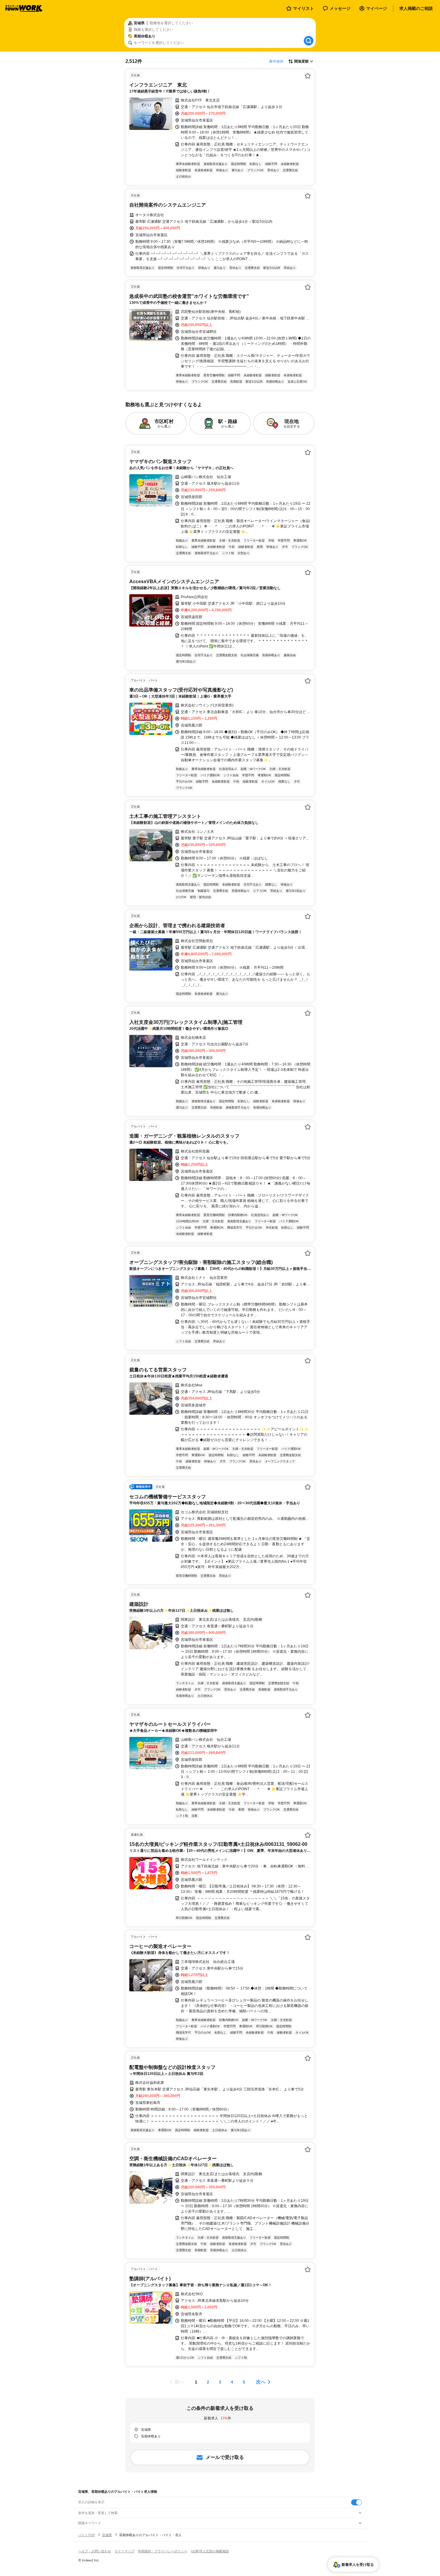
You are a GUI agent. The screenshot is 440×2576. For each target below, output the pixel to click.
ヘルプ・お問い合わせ (95, 2551)
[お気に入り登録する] (308, 76)
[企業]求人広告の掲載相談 (210, 2551)
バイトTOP (87, 2535)
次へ (261, 2382)
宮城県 (107, 2535)
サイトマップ (125, 2551)
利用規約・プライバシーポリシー (163, 2551)
